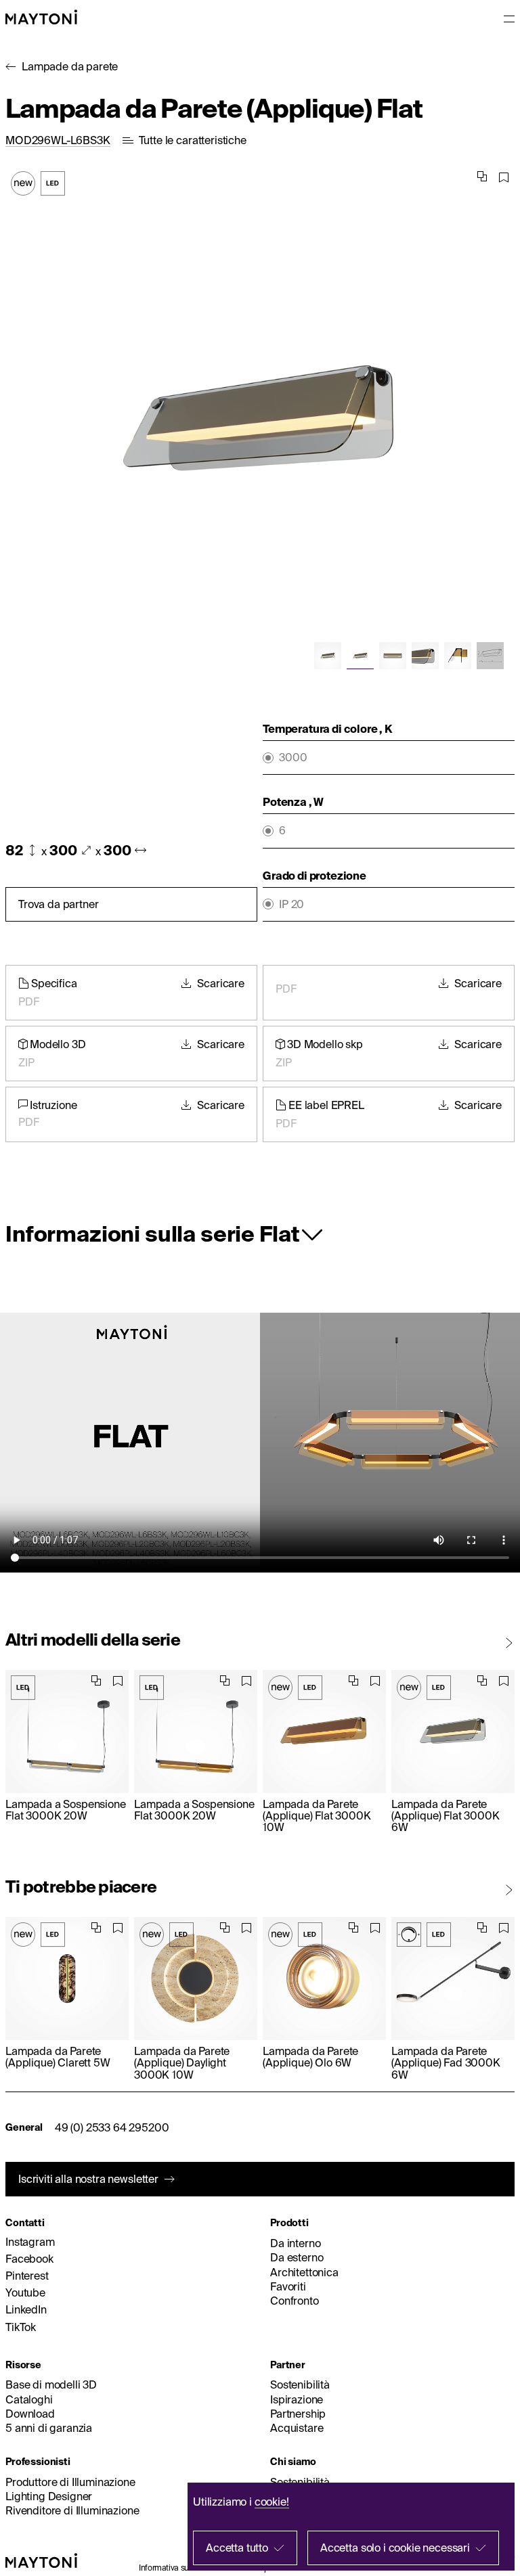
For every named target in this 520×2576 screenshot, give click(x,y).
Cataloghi (29, 2399)
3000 (293, 758)
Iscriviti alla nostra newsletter (88, 2179)
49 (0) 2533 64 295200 (112, 2127)
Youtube (25, 2292)
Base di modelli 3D (51, 2385)
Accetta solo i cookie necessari (395, 2548)
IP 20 (291, 904)
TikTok (21, 2327)
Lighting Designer (49, 2496)
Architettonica (304, 2272)
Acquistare (297, 2428)
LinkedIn (26, 2309)
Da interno (295, 2243)
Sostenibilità (300, 2385)
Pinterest (27, 2276)
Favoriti (288, 2286)
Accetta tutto (237, 2548)
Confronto (295, 2301)
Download (30, 2414)
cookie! (272, 2502)
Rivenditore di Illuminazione (72, 2510)
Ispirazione (297, 2399)
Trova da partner (58, 904)
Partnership (298, 2414)
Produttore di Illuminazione (70, 2482)
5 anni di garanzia (49, 2428)
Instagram (30, 2242)
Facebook (29, 2259)
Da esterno (297, 2257)
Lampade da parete (70, 66)
